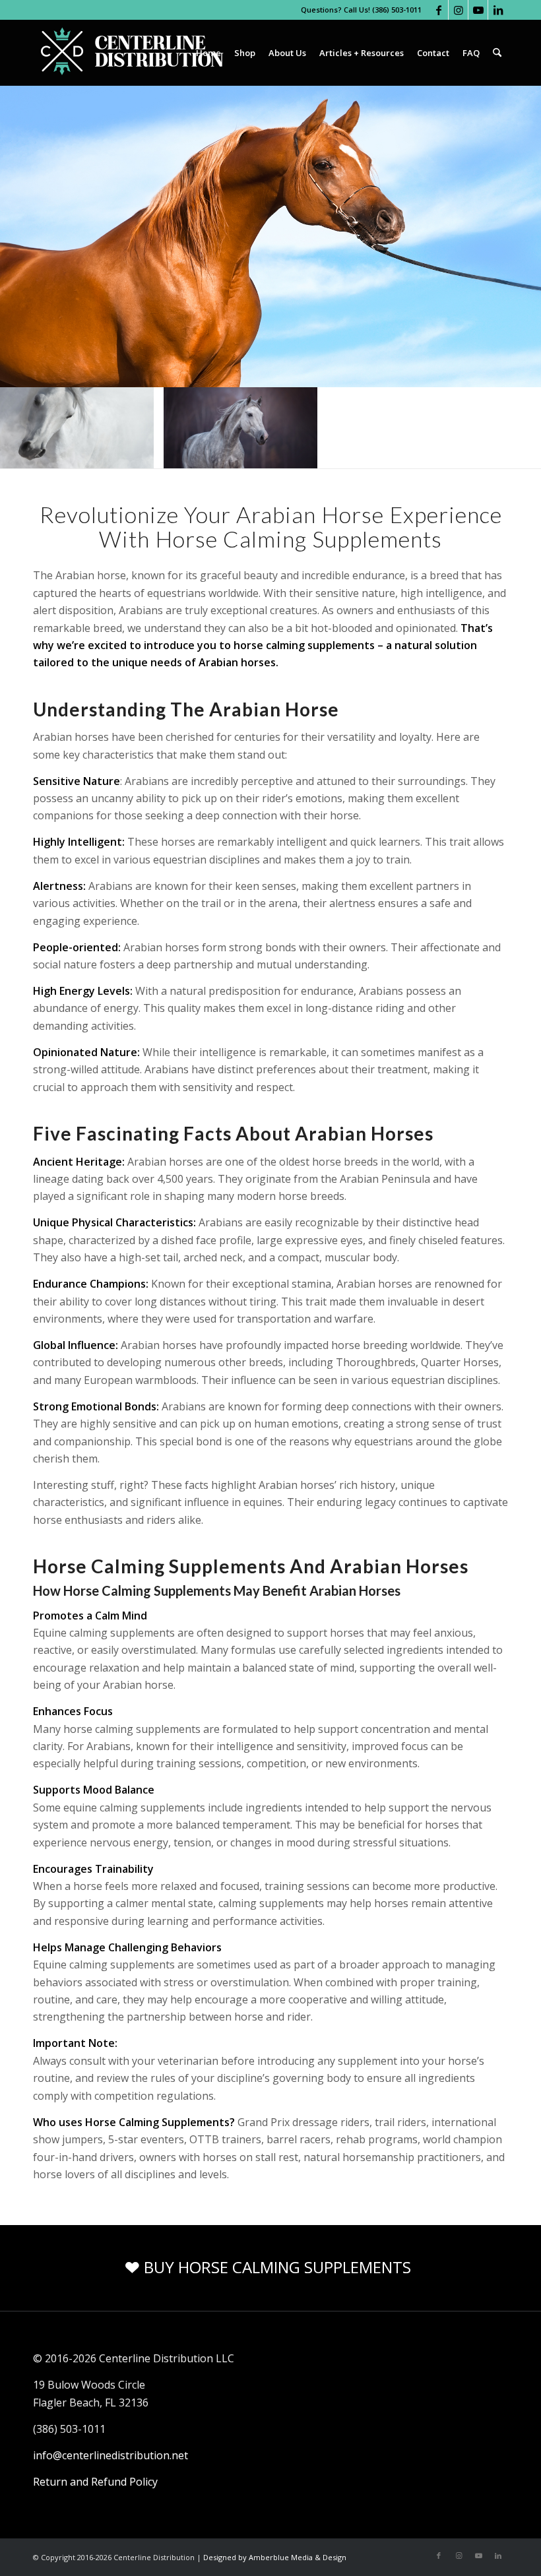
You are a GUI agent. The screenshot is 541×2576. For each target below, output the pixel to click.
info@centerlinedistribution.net (111, 2455)
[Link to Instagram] (458, 10)
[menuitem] (208, 53)
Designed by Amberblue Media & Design (275, 2557)
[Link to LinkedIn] (498, 10)
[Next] (511, 428)
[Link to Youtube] (478, 10)
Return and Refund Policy (95, 2482)
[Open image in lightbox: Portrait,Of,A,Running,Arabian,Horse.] (303, 454)
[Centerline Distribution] (132, 53)
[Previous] (30, 428)
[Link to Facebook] (438, 10)
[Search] (497, 53)
